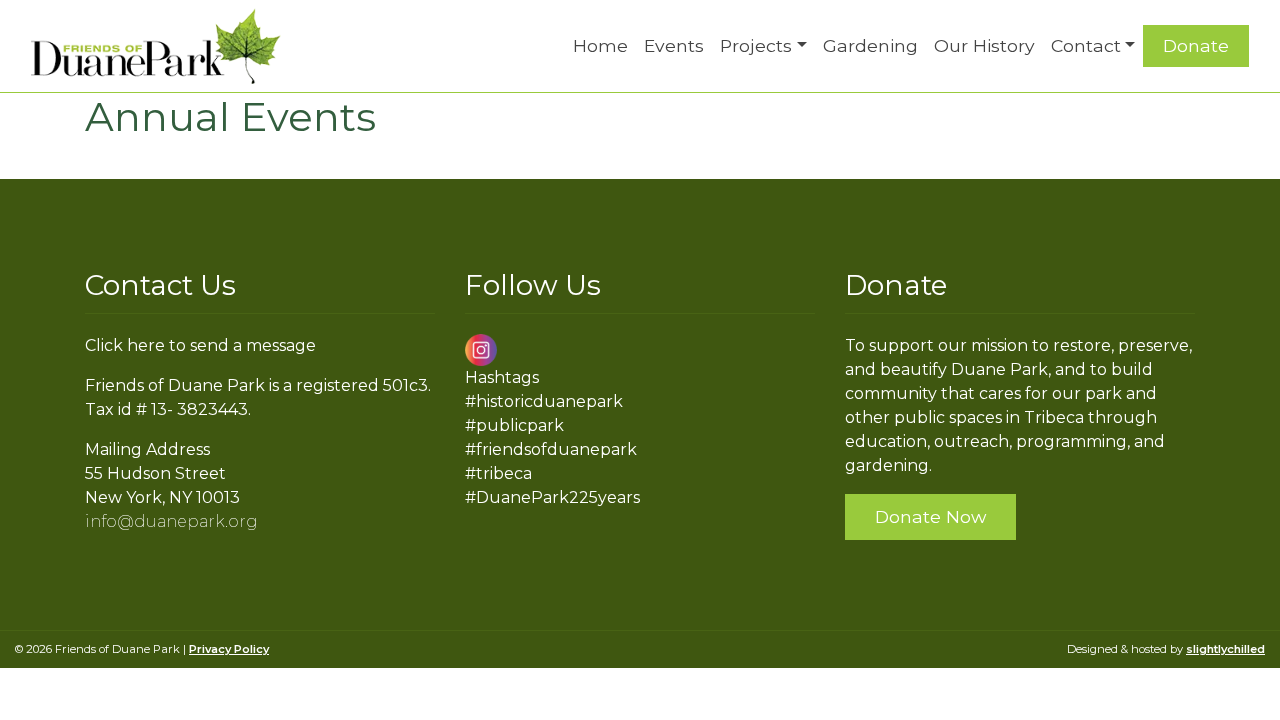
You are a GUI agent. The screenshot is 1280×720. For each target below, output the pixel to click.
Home (600, 45)
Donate (1196, 45)
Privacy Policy (229, 649)
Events (674, 45)
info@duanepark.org (171, 521)
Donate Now (930, 516)
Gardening (870, 45)
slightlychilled (1225, 649)
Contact (1086, 45)
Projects (756, 45)
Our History (984, 45)
